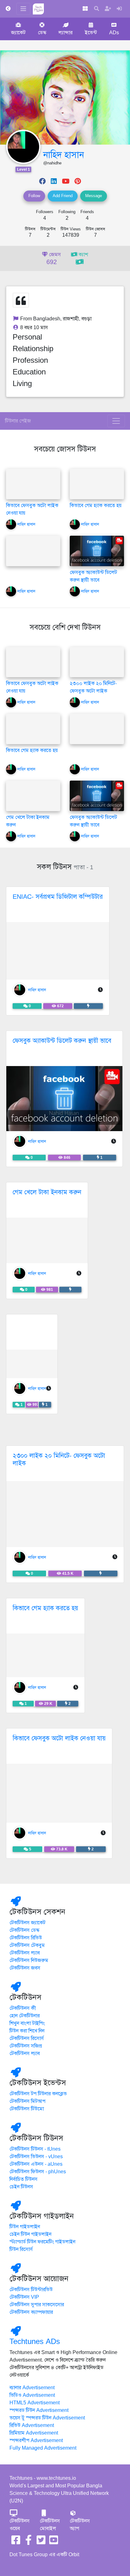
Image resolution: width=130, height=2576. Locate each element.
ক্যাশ (83, 255)
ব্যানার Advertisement (32, 2388)
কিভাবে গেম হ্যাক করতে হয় (96, 506)
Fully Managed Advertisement (43, 2448)
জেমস (54, 259)
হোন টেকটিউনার (25, 2016)
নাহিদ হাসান (64, 155)
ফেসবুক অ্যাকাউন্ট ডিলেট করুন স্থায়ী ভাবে (62, 1041)
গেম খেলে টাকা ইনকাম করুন (47, 1192)
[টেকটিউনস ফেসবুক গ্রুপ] (28, 2542)
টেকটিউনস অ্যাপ (80, 2525)
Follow (34, 196)
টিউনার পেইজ (18, 421)
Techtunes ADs (35, 2341)
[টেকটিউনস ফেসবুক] (16, 2542)
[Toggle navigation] (116, 421)
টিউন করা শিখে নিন (27, 2031)
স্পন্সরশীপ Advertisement (36, 2441)
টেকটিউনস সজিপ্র (26, 2046)
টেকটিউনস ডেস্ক (24, 1930)
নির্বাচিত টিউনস (24, 2179)
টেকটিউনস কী (23, 2008)
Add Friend (63, 196)
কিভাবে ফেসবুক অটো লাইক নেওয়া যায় (59, 1738)
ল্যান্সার (65, 33)
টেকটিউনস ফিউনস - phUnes (38, 2172)
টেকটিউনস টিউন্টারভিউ (31, 2290)
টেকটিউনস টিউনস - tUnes (35, 2149)
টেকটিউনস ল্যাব (25, 1953)
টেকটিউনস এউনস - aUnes (36, 2164)
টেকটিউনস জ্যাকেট (27, 1923)
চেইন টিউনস (21, 2187)
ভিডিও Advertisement (32, 2395)
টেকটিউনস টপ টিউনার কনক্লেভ (38, 2094)
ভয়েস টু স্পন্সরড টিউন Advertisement (47, 2418)
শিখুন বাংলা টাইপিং (27, 2023)
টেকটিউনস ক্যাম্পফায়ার (31, 2312)
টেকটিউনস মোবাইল (50, 2525)
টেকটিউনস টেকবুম (27, 1945)
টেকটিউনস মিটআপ (27, 2101)
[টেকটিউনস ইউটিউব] (54, 2542)
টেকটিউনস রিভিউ (26, 1938)
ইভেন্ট (91, 33)
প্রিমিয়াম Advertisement (34, 2433)
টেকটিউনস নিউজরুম (29, 1960)
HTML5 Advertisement (35, 2403)
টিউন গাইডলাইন (25, 2227)
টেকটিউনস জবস (25, 1968)
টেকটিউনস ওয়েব (20, 2525)
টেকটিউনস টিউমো (27, 2109)
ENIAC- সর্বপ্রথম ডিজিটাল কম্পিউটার (58, 897)
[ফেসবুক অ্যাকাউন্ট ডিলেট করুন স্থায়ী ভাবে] (97, 551)
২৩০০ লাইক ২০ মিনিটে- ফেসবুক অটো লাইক (59, 1459)
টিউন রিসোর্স (21, 2249)
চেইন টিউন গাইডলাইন (30, 2234)
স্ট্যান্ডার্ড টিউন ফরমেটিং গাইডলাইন (42, 2242)
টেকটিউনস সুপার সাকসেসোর (37, 2305)
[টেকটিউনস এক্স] (41, 2542)
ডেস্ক (42, 33)
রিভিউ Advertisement (32, 2425)
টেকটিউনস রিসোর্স (27, 2038)
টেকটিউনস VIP (24, 2297)
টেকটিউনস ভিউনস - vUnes (36, 2157)
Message (94, 196)
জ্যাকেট (18, 33)
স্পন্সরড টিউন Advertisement (39, 2410)
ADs (114, 33)
